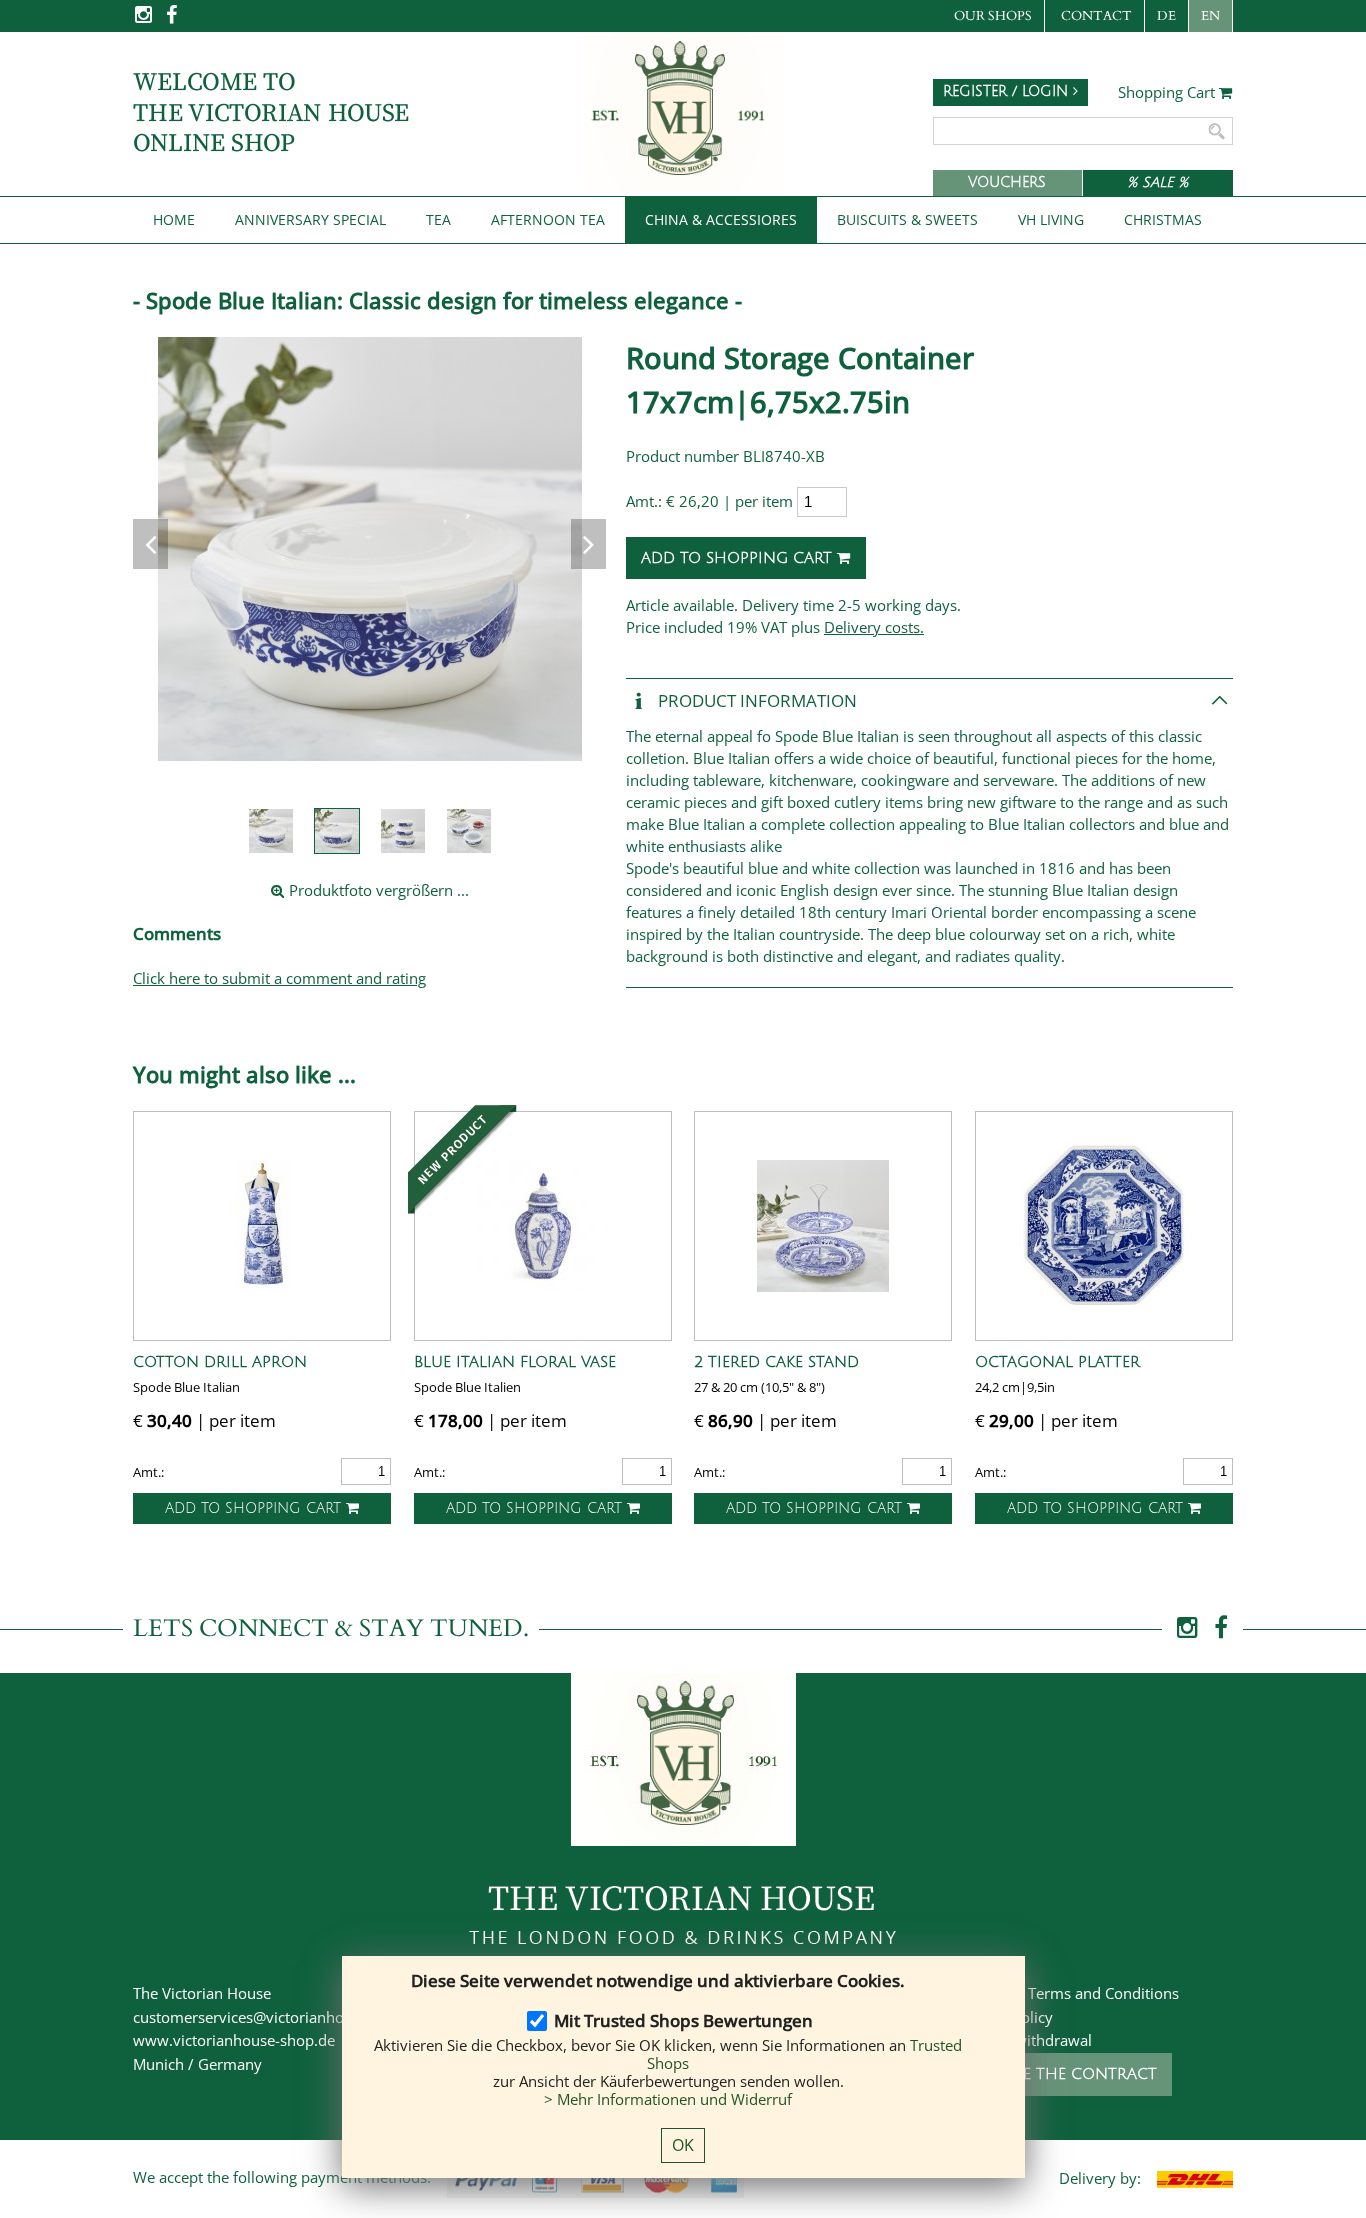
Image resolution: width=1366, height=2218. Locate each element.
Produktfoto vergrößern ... (377, 890)
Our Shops (993, 16)
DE (1166, 16)
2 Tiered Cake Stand (776, 1362)
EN (1210, 16)
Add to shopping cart (739, 558)
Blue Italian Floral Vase (515, 1362)
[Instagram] (145, 20)
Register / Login (1008, 91)
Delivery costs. (874, 627)
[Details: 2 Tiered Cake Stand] (823, 1226)
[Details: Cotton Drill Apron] (262, 1226)
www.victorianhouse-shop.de (234, 2040)
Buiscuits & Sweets (907, 219)
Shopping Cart (1168, 93)
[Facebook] (171, 20)
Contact (1096, 16)
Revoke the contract (1065, 2074)
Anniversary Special (310, 219)
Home (174, 219)
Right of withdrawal (1025, 2040)
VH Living (1051, 219)
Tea (438, 219)
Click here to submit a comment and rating (279, 978)
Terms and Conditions (1103, 1993)
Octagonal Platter (1057, 1362)
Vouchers (1007, 182)
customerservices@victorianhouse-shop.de (280, 2017)
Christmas (1163, 219)
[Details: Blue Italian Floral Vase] (543, 1226)
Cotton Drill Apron (220, 1362)
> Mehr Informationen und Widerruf (668, 2099)
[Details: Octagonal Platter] (1104, 1226)
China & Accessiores (721, 219)
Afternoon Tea (548, 219)
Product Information (755, 700)
